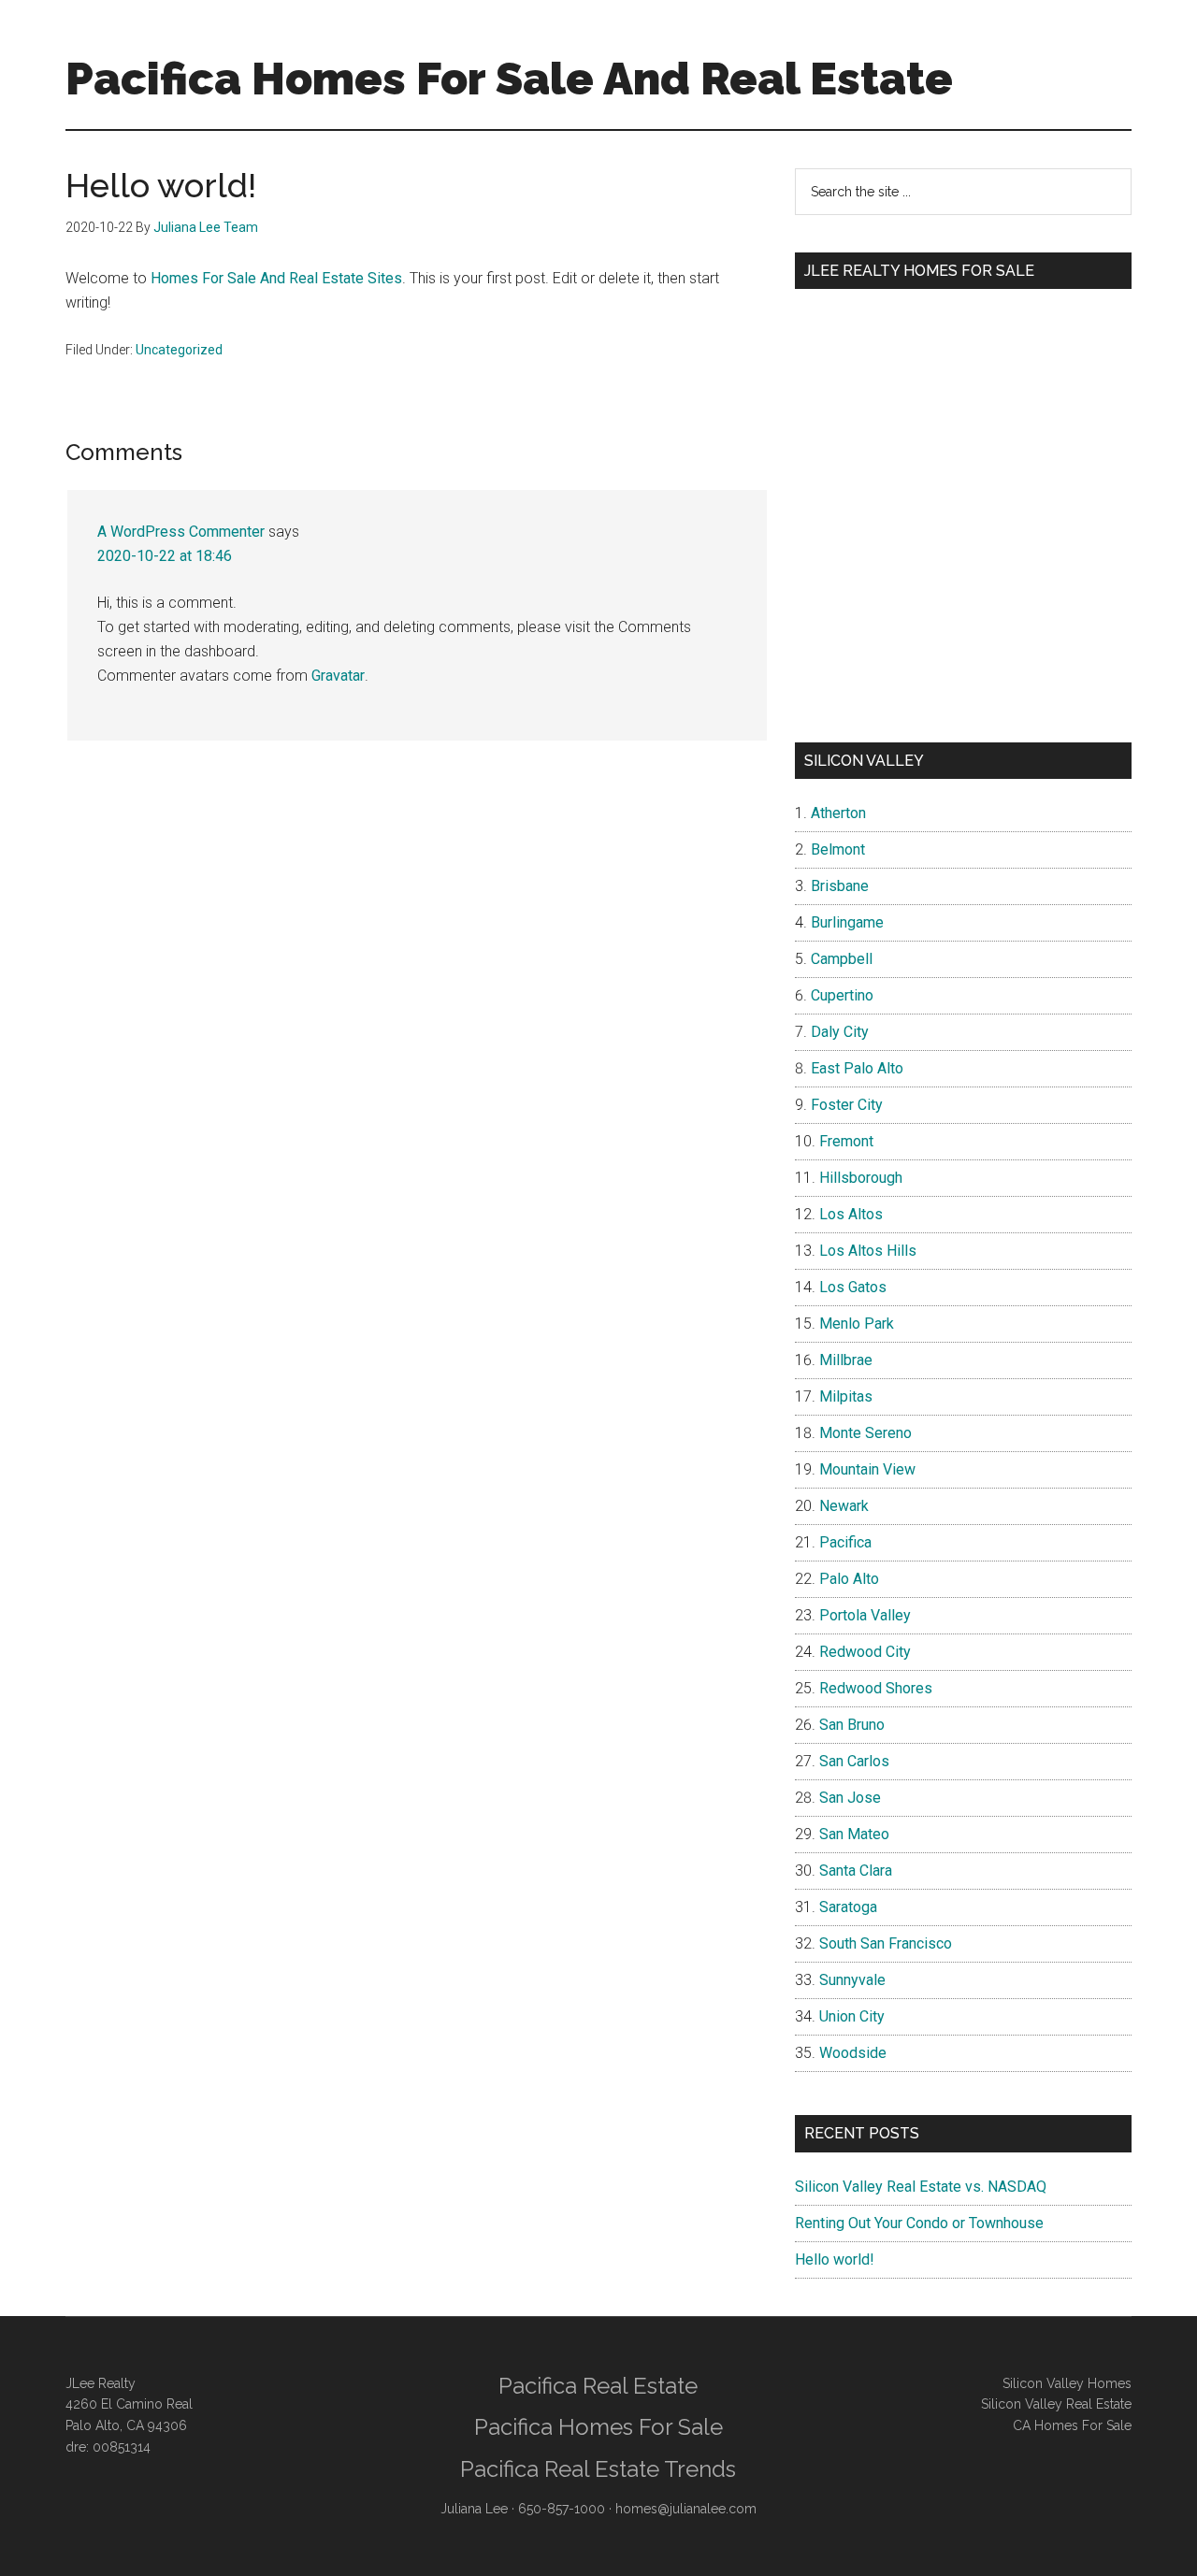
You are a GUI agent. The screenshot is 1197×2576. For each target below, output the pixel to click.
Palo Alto (849, 1579)
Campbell (842, 959)
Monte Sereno (865, 1433)
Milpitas (846, 1396)
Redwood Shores (876, 1688)
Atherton (838, 813)
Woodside (853, 2053)
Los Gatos (853, 1287)
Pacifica (845, 1542)
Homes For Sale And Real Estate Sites (276, 278)
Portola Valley (865, 1615)
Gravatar (338, 676)
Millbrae (846, 1360)
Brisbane (840, 886)
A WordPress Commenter (181, 532)
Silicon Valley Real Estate (1056, 2404)
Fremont (846, 1141)
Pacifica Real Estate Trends (598, 2469)
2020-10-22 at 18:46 (165, 556)
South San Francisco (886, 1943)
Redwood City (865, 1652)
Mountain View (867, 1469)
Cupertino (842, 995)
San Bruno (852, 1725)
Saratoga (848, 1907)
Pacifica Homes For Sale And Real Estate (509, 79)
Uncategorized (179, 350)
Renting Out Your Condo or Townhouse (919, 2223)
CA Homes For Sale (1072, 2425)
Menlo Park (857, 1324)
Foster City (847, 1105)
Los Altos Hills (868, 1251)
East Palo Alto (857, 1068)
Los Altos (851, 1214)
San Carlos (854, 1761)
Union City (852, 2016)
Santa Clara (856, 1871)
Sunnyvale (852, 1980)
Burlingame (847, 922)
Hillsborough (861, 1178)
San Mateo (854, 1834)
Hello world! (835, 2259)
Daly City (840, 1032)
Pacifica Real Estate (598, 2386)
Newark (844, 1506)
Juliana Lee (474, 2509)
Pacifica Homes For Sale (598, 2427)
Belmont (838, 849)
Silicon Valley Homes (1067, 2383)
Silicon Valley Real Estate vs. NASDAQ (921, 2187)
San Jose (850, 1798)
